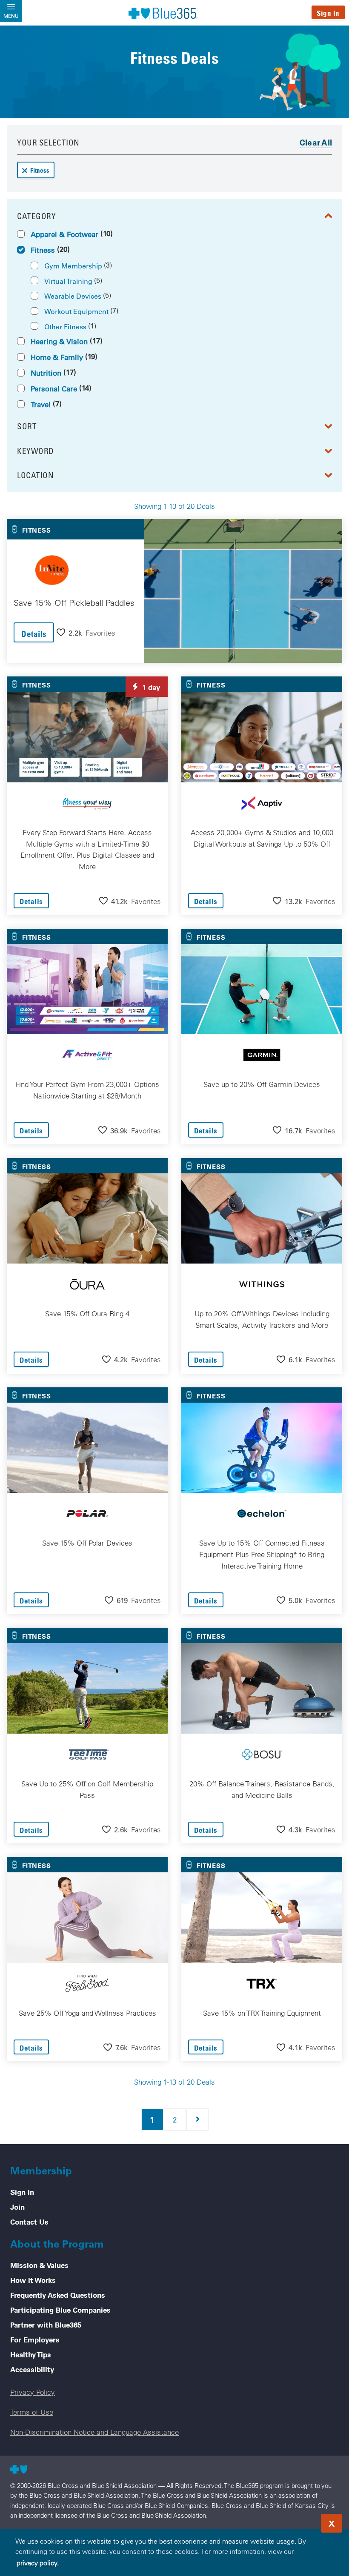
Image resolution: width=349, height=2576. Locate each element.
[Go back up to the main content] (291, 2521)
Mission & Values (39, 2265)
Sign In (328, 13)
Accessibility (32, 2369)
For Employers (35, 2339)
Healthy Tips (31, 2354)
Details (34, 634)
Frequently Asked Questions (58, 2295)
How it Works (33, 2280)
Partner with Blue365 (46, 2325)
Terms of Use (32, 2412)
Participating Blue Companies (60, 2310)
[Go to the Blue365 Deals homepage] (163, 13)
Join (17, 2207)
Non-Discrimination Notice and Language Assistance (94, 2432)
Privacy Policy (33, 2392)
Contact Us (29, 2222)
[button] (86, 632)
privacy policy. (38, 2563)
